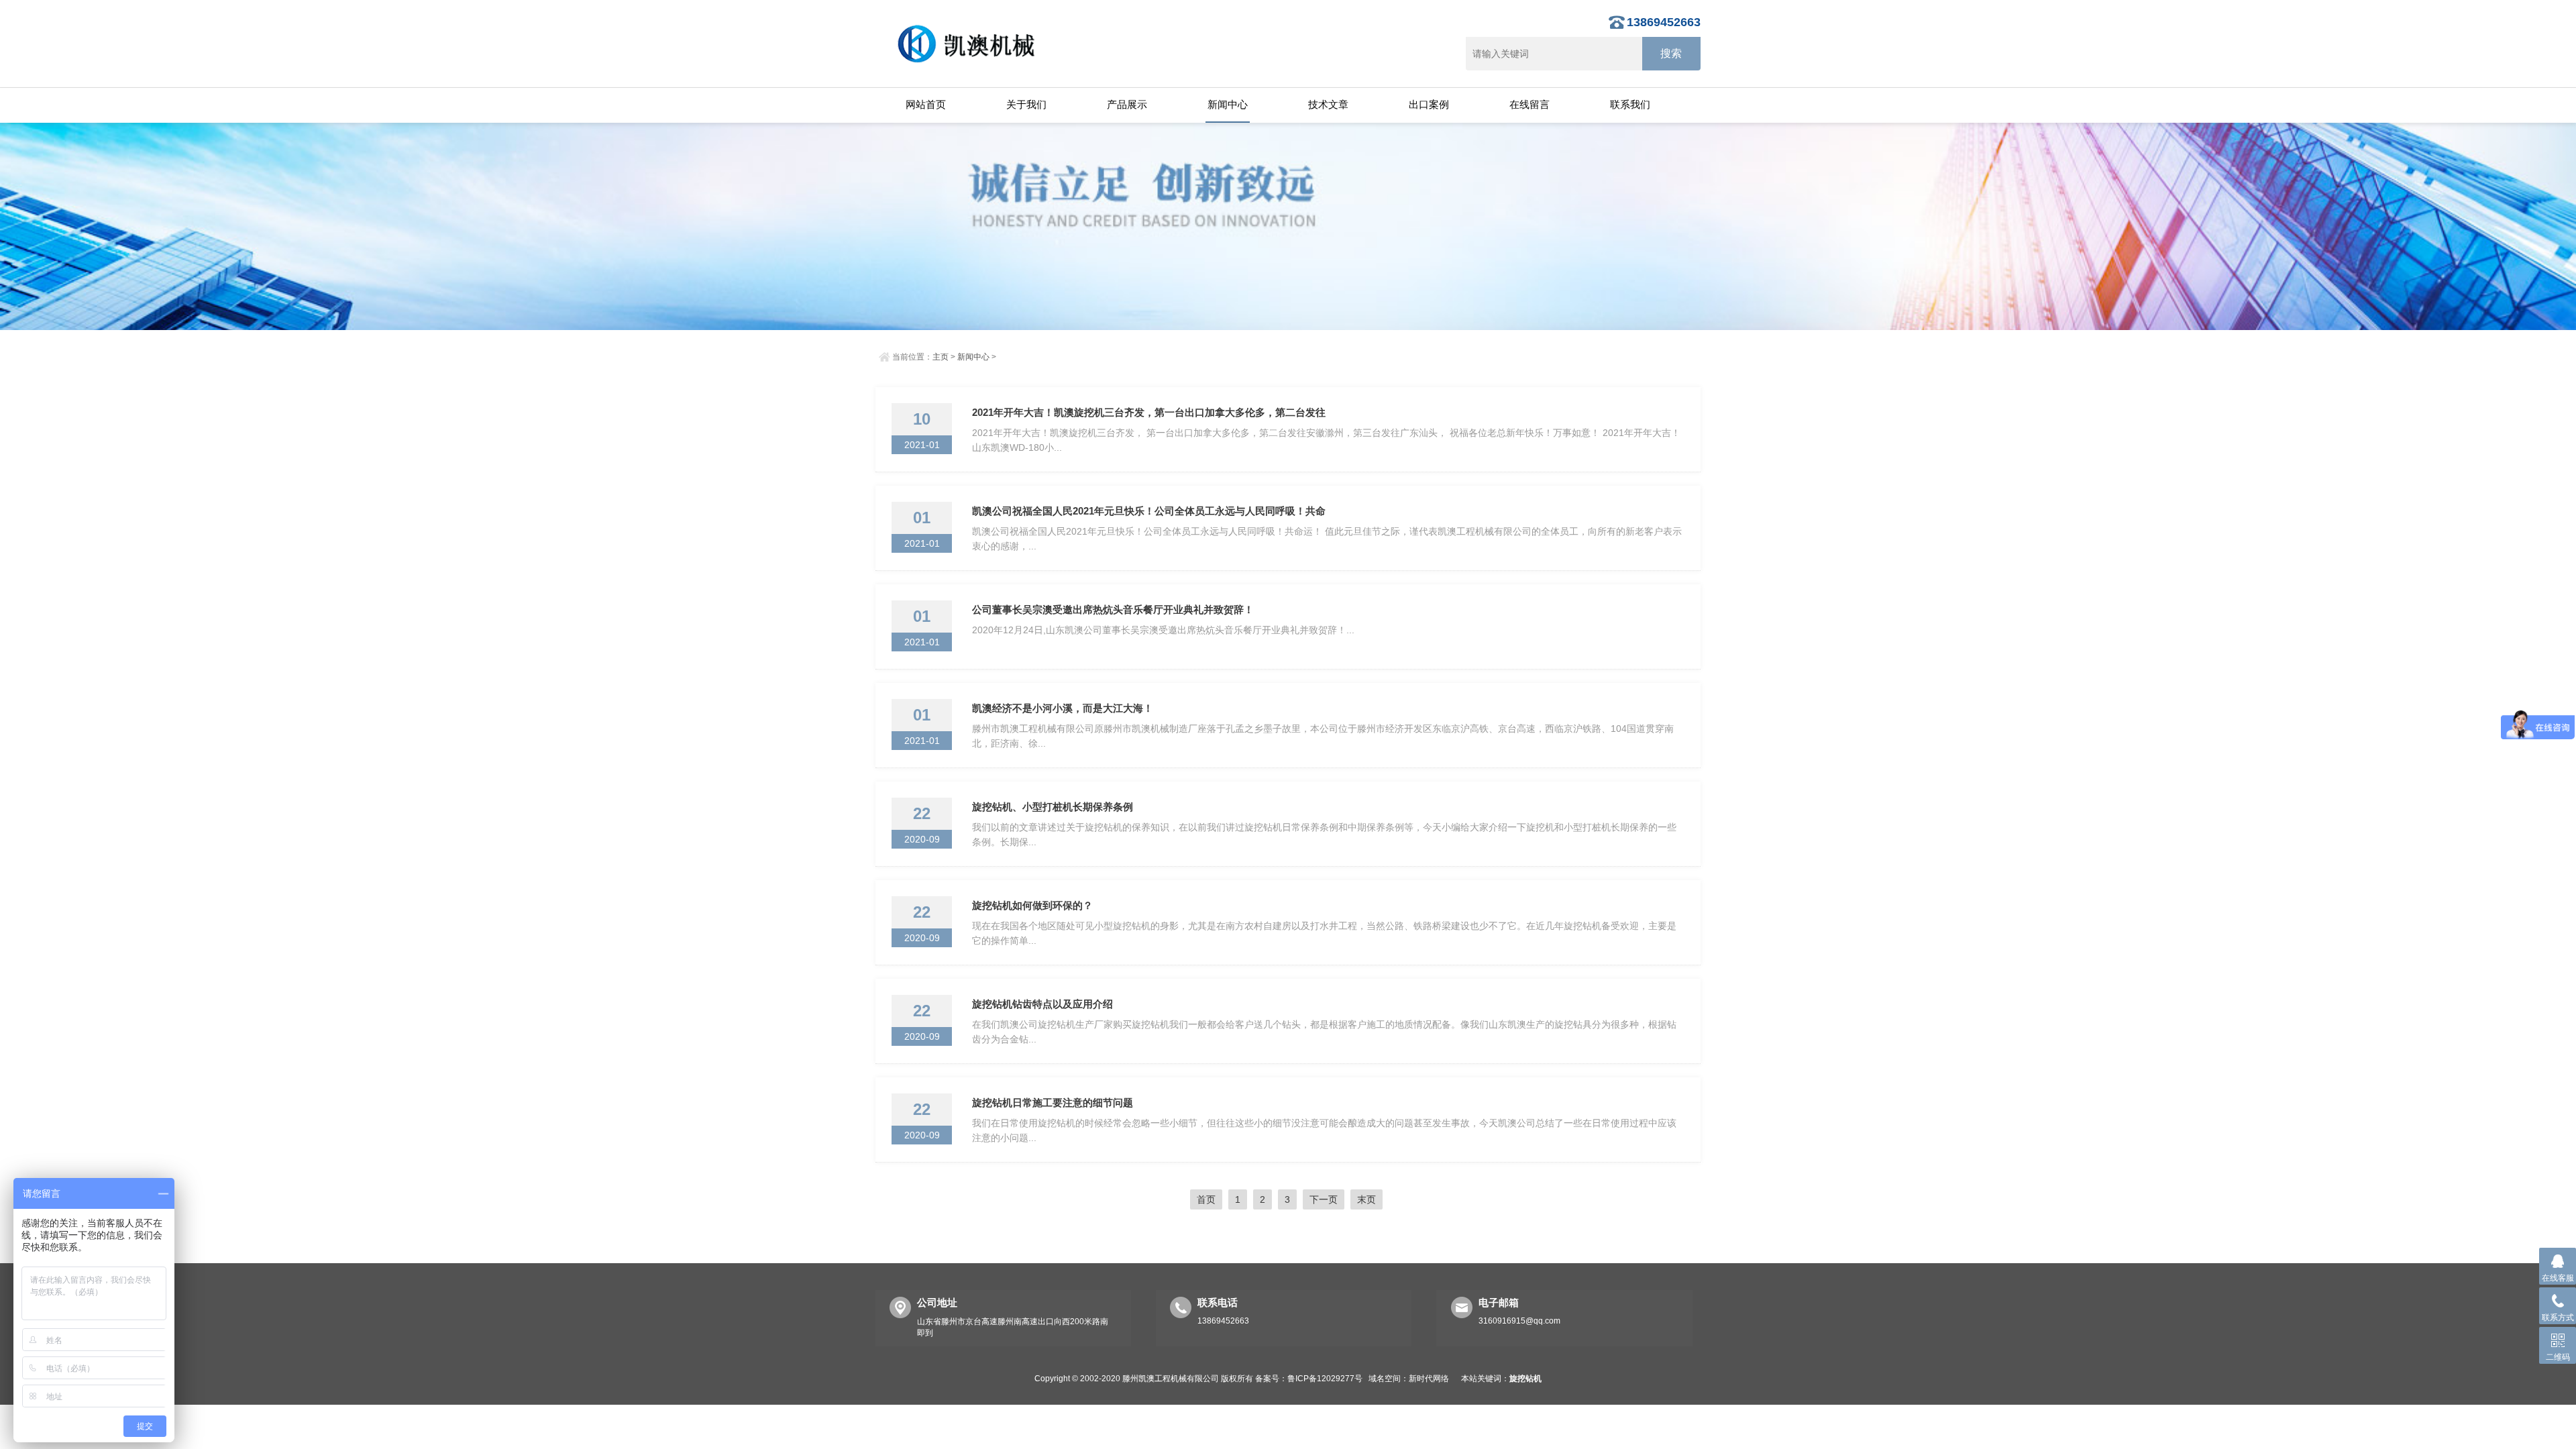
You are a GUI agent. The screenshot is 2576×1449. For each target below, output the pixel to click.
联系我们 (1630, 104)
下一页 (1324, 1199)
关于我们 (1026, 104)
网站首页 (926, 104)
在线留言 (1529, 104)
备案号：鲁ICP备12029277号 (1309, 1379)
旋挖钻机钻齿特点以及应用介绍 (1042, 1004)
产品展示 (1127, 104)
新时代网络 (1429, 1379)
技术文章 (1328, 104)
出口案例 (1429, 104)
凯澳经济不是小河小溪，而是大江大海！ (1063, 708)
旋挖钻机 (1525, 1379)
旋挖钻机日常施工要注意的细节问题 (1053, 1103)
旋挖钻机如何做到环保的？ (1032, 905)
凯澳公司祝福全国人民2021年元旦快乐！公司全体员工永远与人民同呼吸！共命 (1149, 511)
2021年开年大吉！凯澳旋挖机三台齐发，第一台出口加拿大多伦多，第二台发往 (1149, 412)
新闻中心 (1228, 104)
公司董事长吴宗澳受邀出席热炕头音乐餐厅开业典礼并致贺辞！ (1113, 609)
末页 (1366, 1199)
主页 (941, 357)
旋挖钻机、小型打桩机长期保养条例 (1053, 807)
